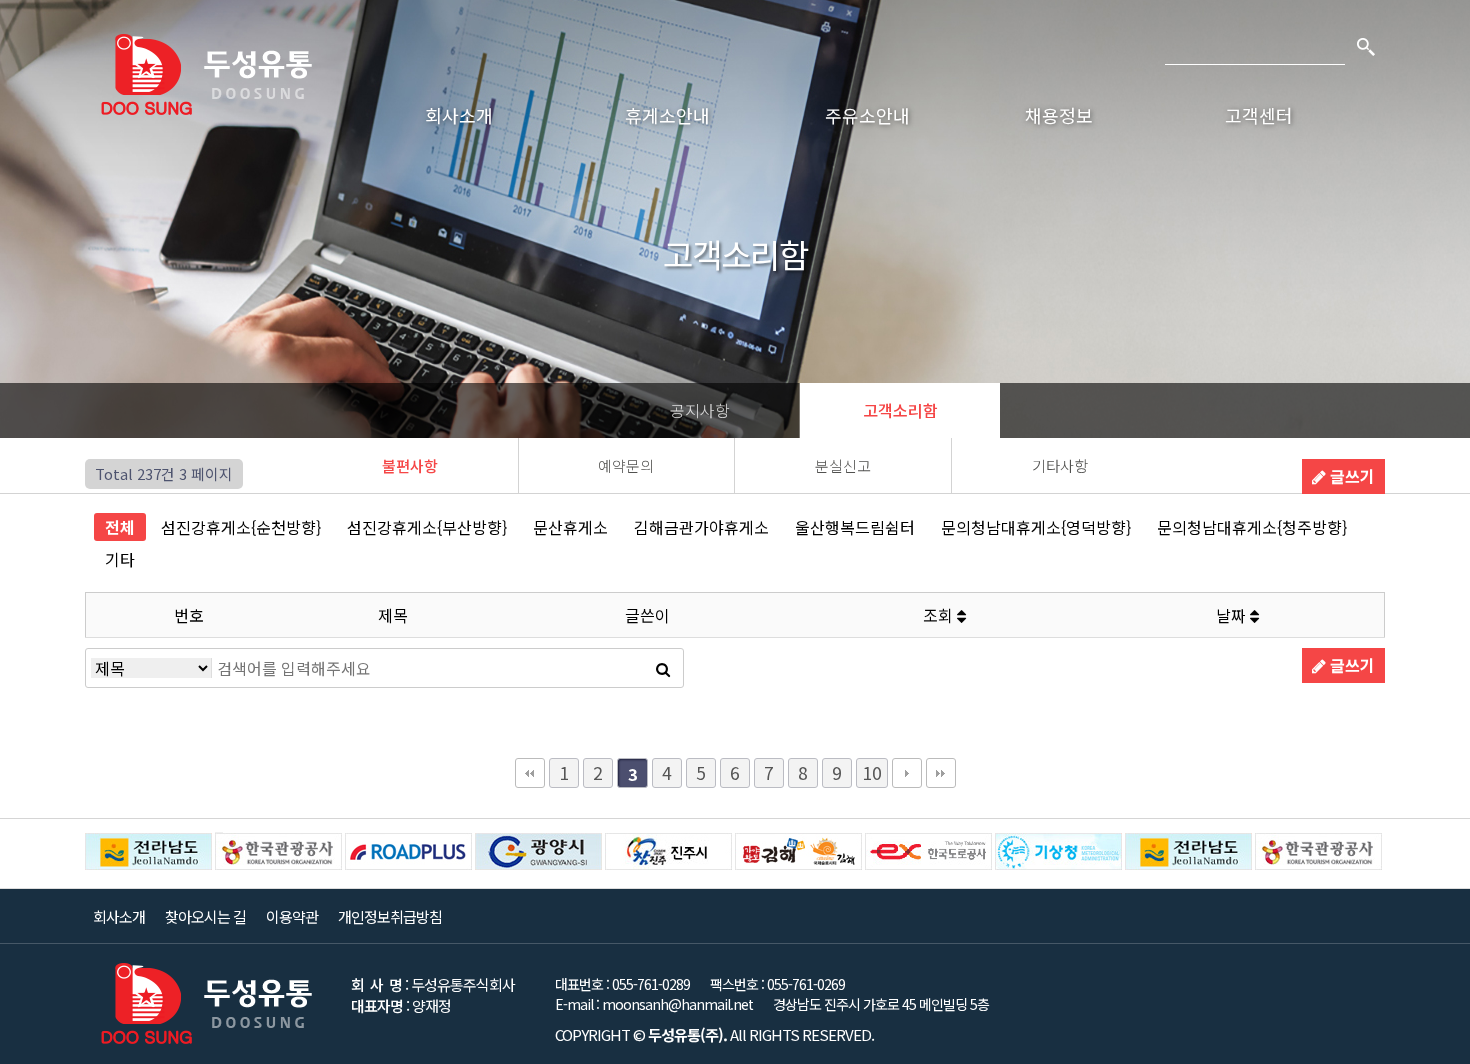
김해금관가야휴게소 (701, 527)
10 (872, 772)
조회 (940, 615)
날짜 (1233, 615)
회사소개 (459, 115)
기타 (120, 559)
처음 (530, 773)
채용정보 (1059, 115)
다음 (907, 773)
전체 (120, 527)
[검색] (1365, 45)
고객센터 (1259, 115)
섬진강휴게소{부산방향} (427, 527)
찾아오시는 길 (205, 916)
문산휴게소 (570, 527)
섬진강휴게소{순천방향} (241, 527)
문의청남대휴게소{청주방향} (1252, 527)
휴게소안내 (667, 115)
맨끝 (941, 773)
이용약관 (292, 916)
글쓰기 (1350, 476)
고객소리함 (900, 410)
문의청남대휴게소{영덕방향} (1036, 527)
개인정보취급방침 (390, 916)
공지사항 (700, 410)
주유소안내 (867, 115)
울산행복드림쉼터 (855, 527)
